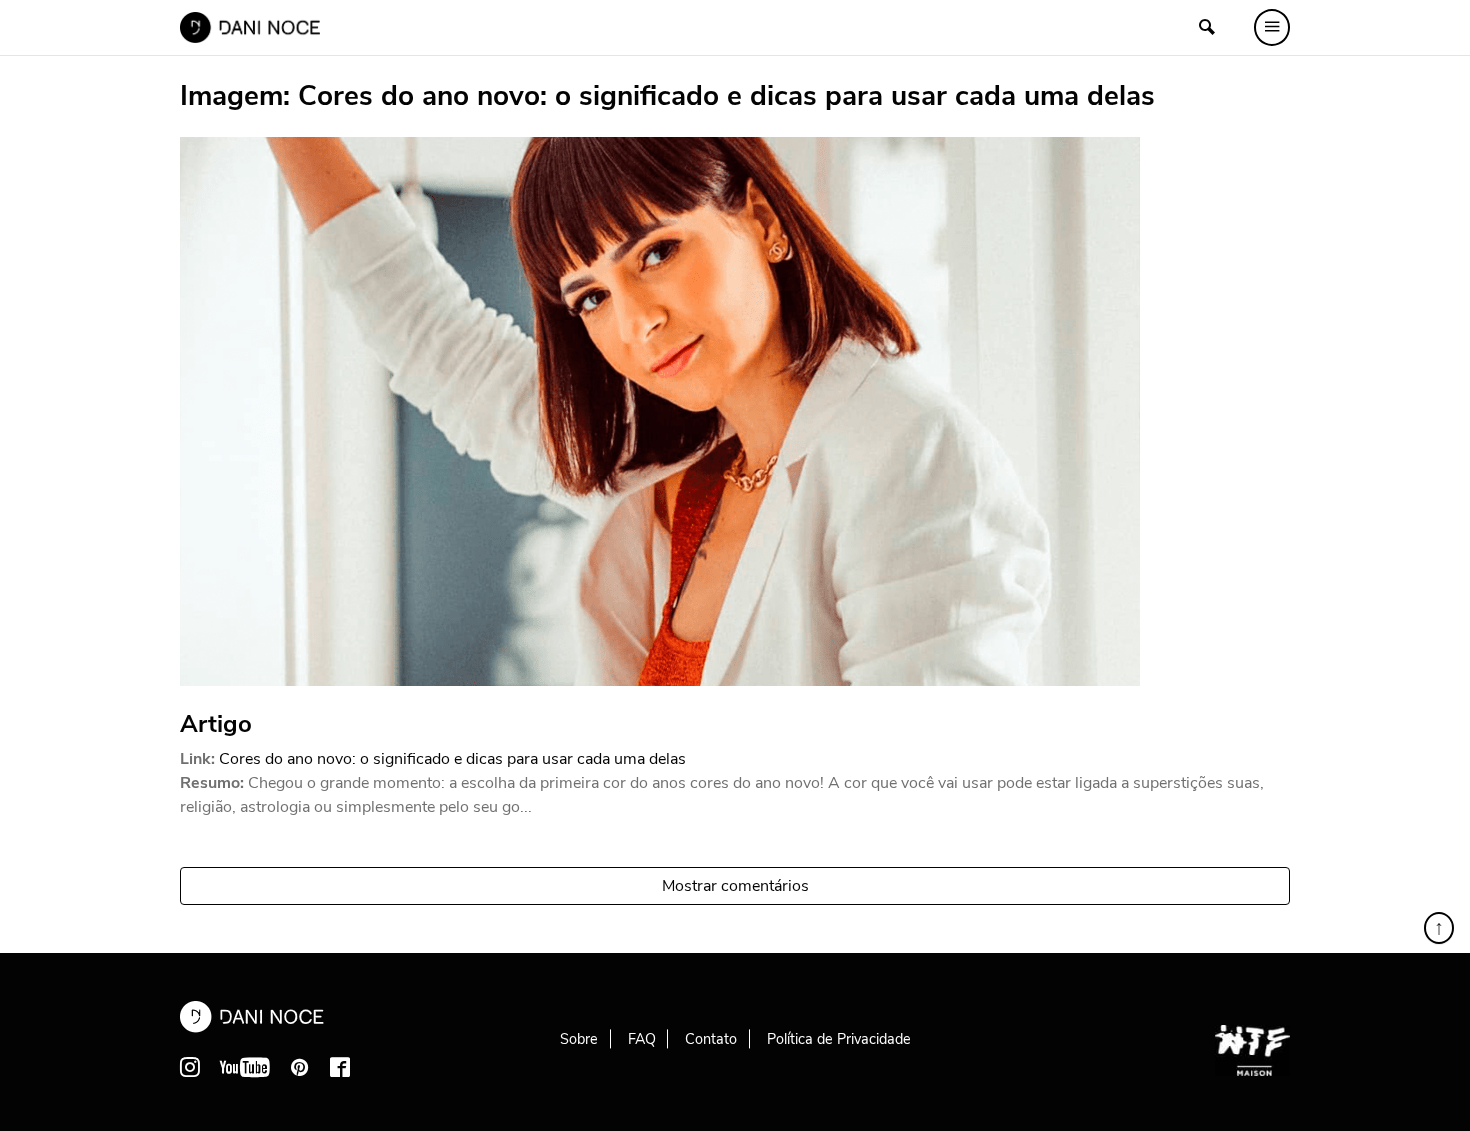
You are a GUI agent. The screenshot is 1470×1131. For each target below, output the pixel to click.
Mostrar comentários (735, 886)
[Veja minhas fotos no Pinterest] (300, 1067)
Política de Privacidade (839, 1039)
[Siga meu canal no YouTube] (245, 1067)
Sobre (579, 1039)
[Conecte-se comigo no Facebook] (340, 1067)
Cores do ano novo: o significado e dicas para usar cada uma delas (452, 759)
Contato (711, 1039)
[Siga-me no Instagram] (190, 1067)
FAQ (642, 1039)
